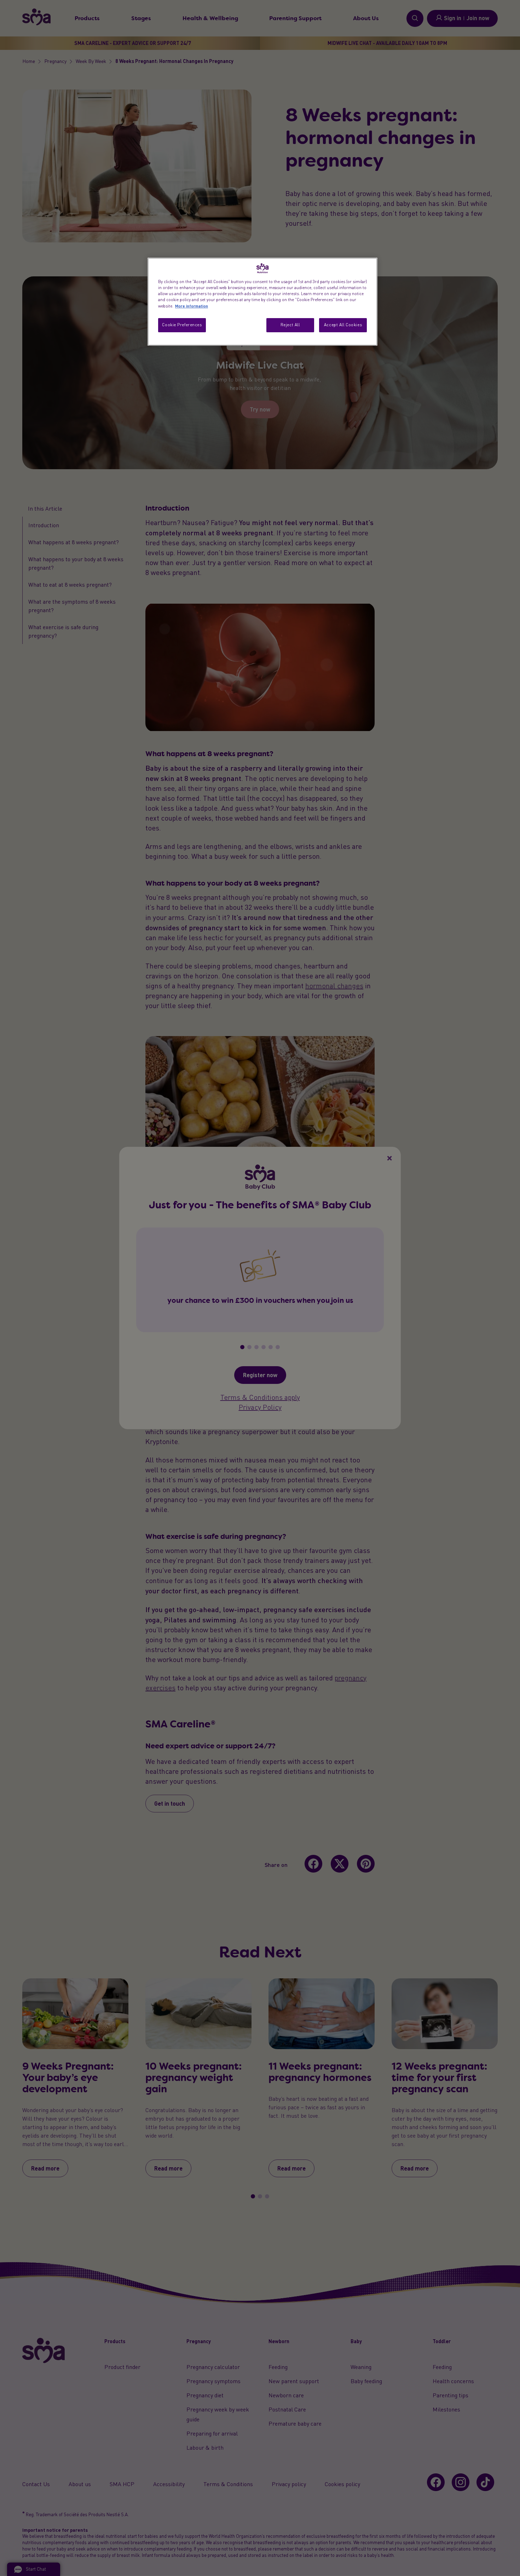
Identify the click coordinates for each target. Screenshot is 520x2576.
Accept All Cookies (343, 325)
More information (192, 306)
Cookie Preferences (182, 325)
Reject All (290, 325)
